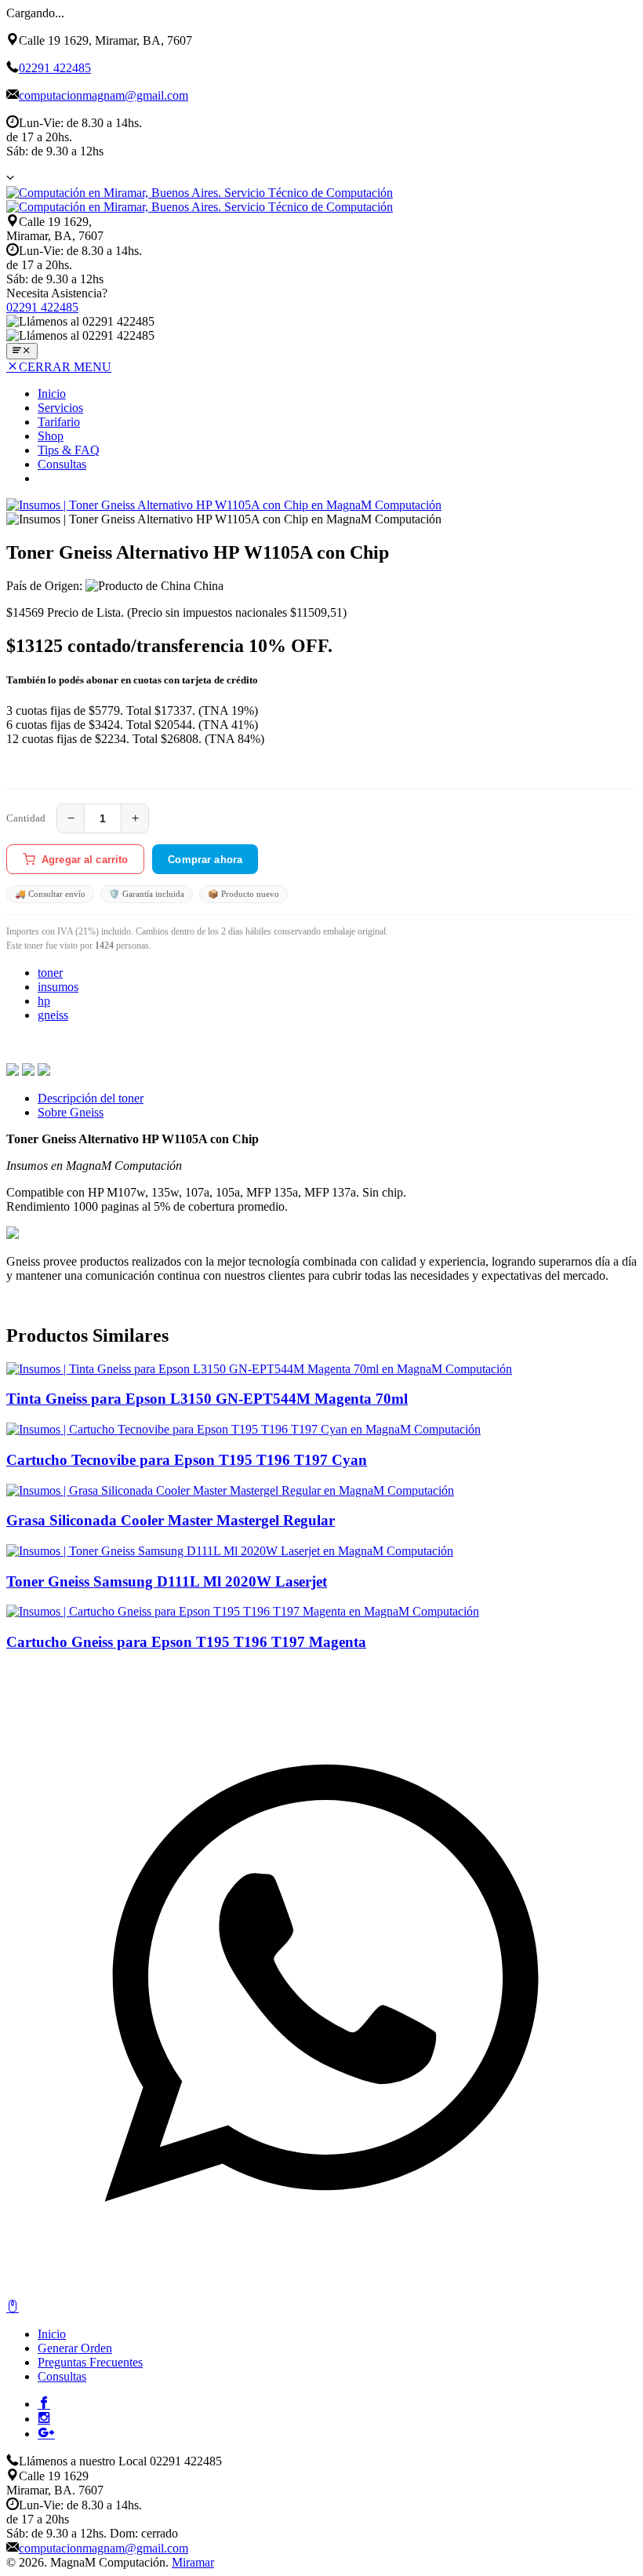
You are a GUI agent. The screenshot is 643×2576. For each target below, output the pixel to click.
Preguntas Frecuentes (90, 2362)
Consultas (62, 464)
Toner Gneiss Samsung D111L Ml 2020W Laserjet (167, 1581)
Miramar (193, 2562)
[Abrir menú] (22, 351)
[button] (10, 177)
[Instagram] (44, 2418)
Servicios (60, 408)
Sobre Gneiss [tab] (71, 1112)
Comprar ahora (205, 860)
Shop (51, 436)
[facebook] (13, 1071)
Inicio (52, 394)
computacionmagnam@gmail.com (104, 95)
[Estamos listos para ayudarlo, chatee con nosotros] (321, 2292)
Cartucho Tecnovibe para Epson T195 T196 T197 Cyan (187, 1460)
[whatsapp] (44, 1071)
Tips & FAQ (69, 450)
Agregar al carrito (85, 860)
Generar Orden (75, 2348)
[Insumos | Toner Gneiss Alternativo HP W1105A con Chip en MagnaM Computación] (224, 505)
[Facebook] (44, 2403)
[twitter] (28, 1071)
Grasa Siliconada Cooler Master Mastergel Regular (171, 1520)
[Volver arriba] (13, 2307)
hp (44, 1001)
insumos (58, 987)
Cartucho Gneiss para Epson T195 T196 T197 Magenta (186, 1642)
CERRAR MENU (65, 367)
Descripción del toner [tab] (91, 1098)
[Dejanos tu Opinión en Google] (46, 2432)
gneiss (53, 1015)
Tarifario (59, 422)
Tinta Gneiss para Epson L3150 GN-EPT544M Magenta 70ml (207, 1399)
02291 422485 (55, 68)
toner (50, 973)
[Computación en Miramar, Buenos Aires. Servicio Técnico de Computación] (200, 200)
